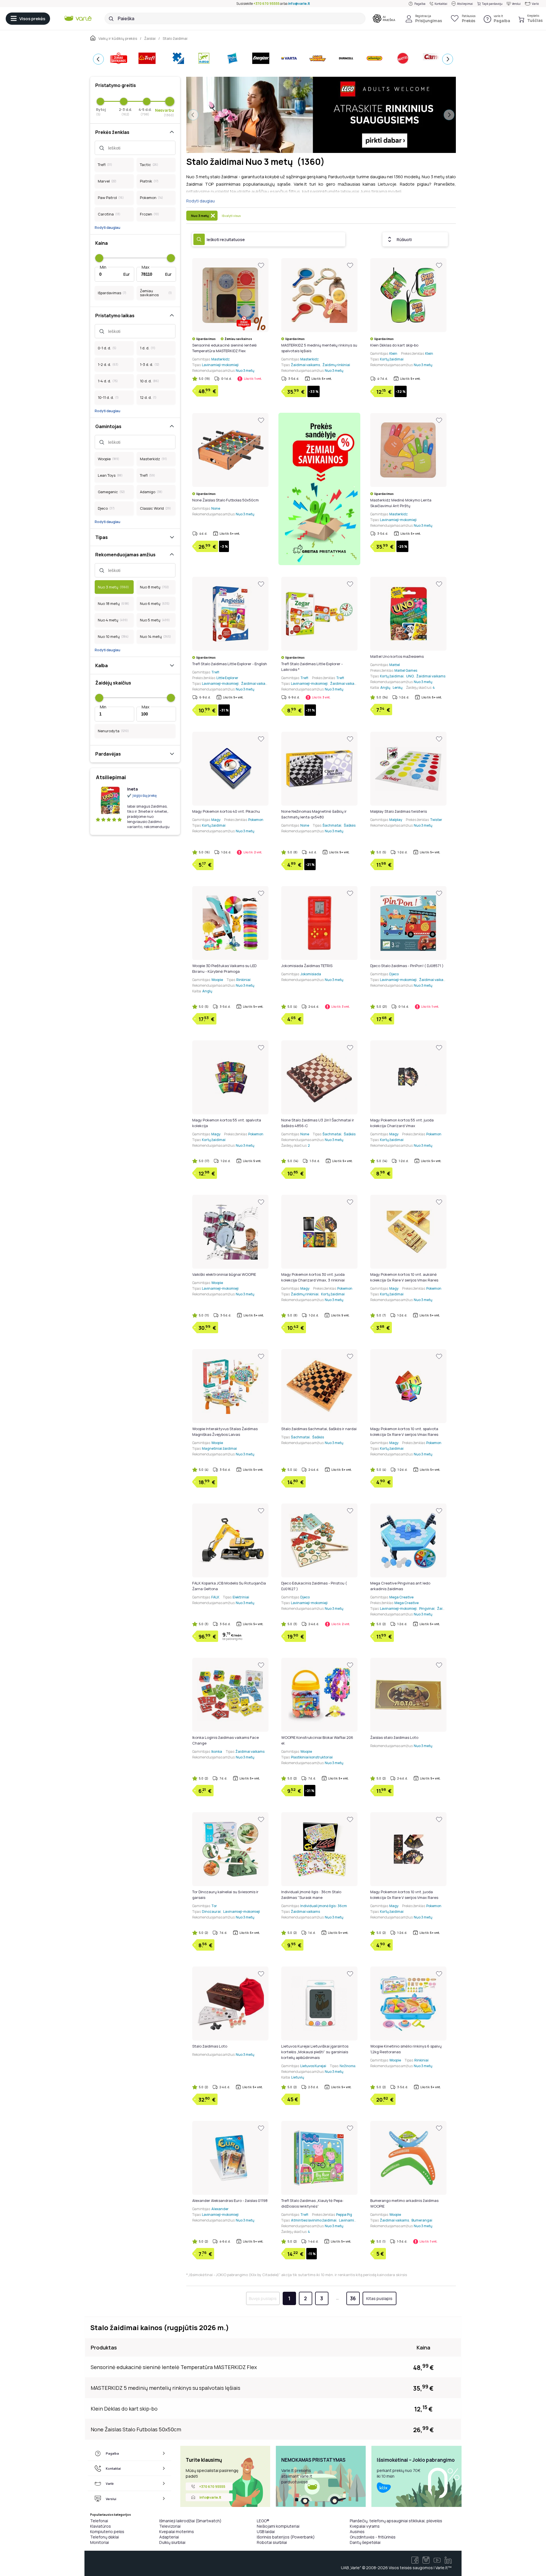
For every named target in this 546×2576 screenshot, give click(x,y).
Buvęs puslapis (263, 2298)
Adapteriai (169, 2537)
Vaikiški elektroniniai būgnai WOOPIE (224, 1274)
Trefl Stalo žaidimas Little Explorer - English (230, 664)
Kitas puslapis (379, 2298)
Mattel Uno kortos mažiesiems (397, 656)
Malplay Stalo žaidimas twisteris (399, 811)
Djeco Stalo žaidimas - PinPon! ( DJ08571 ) (407, 966)
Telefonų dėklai (105, 2537)
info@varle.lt (299, 4)
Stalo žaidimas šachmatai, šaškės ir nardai (319, 1429)
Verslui (516, 4)
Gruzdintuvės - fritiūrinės (373, 2537)
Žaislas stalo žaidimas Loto (394, 1737)
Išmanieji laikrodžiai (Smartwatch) (190, 2521)
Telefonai (99, 2521)
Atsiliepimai (465, 4)
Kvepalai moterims (177, 2532)
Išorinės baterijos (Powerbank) (286, 2537)
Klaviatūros (101, 2526)
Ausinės (357, 2532)
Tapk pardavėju (492, 4)
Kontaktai (441, 4)
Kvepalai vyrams (365, 2526)
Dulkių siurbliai (172, 2542)
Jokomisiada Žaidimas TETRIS (307, 966)
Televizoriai (170, 2526)
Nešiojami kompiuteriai (278, 2526)
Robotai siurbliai (272, 2542)
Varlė (535, 4)
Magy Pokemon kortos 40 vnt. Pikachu (226, 811)
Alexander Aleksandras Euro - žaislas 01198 (230, 2200)
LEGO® (263, 2521)
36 (353, 2298)
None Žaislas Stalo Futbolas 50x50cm (226, 500)
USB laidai (266, 2532)
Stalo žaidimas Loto (210, 2046)
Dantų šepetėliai (365, 2542)
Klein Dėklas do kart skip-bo (394, 345)
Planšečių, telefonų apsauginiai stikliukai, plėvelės (396, 2521)
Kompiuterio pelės (107, 2532)
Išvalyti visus (231, 216)
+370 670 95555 (266, 4)
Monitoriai (100, 2542)
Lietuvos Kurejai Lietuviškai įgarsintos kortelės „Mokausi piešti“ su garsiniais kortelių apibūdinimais (315, 2052)
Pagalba (420, 4)
